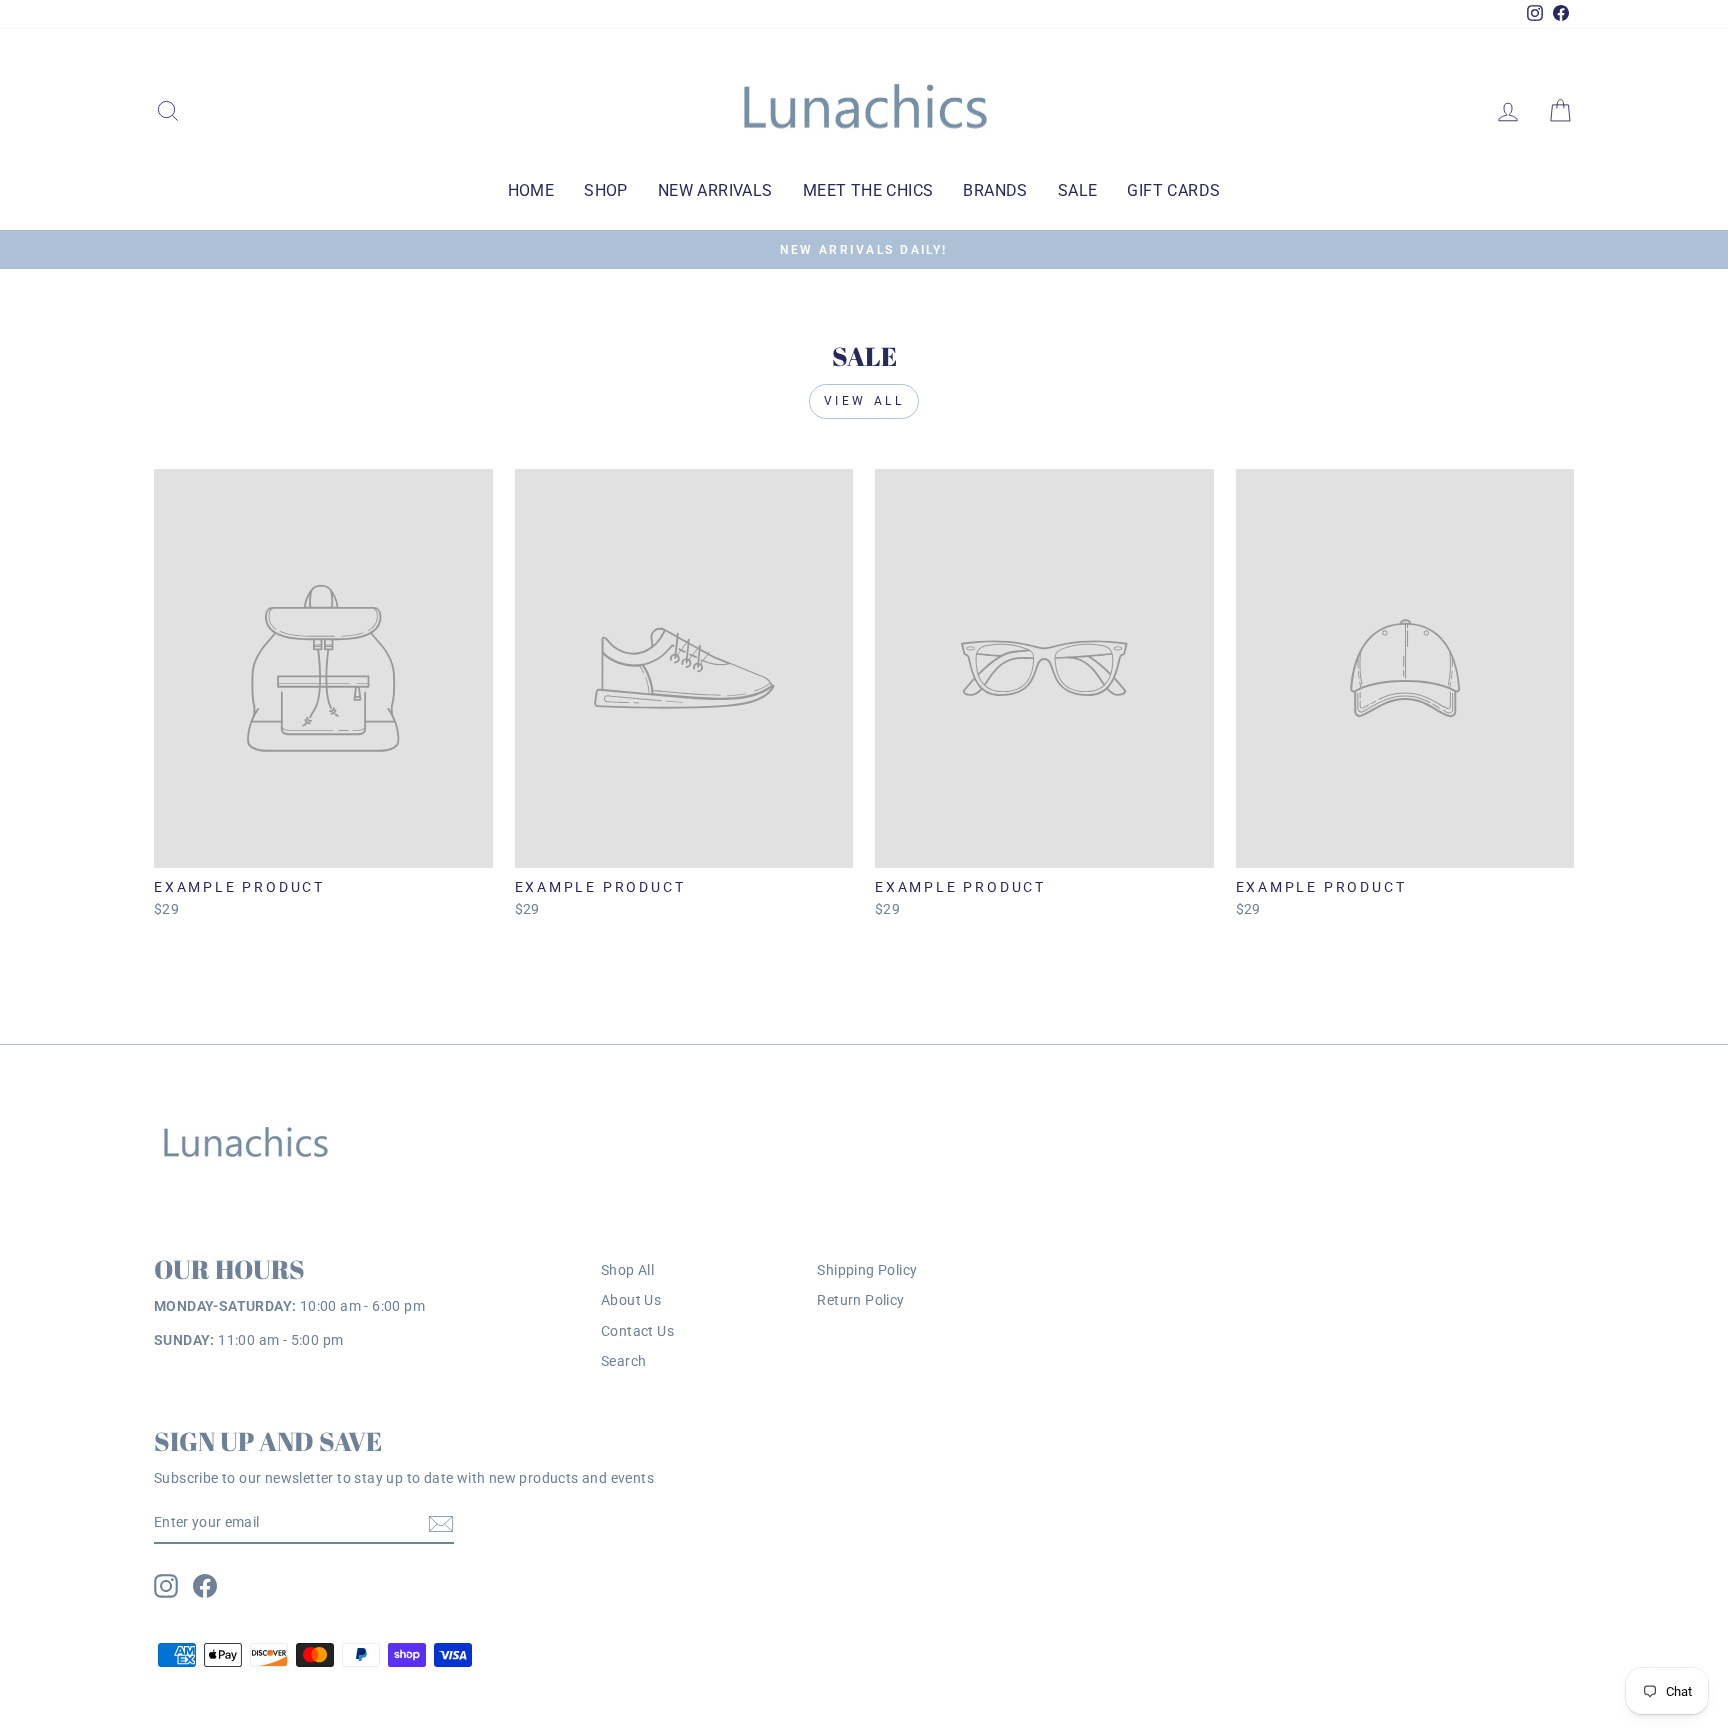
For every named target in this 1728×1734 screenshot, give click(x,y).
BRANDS (995, 190)
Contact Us (637, 1331)
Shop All (627, 1270)
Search (623, 1361)
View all (864, 401)
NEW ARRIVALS (715, 190)
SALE (1078, 190)
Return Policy (860, 1300)
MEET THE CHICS (868, 190)
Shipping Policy (867, 1270)
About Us (631, 1300)
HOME (531, 190)
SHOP (606, 190)
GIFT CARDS (1173, 190)
